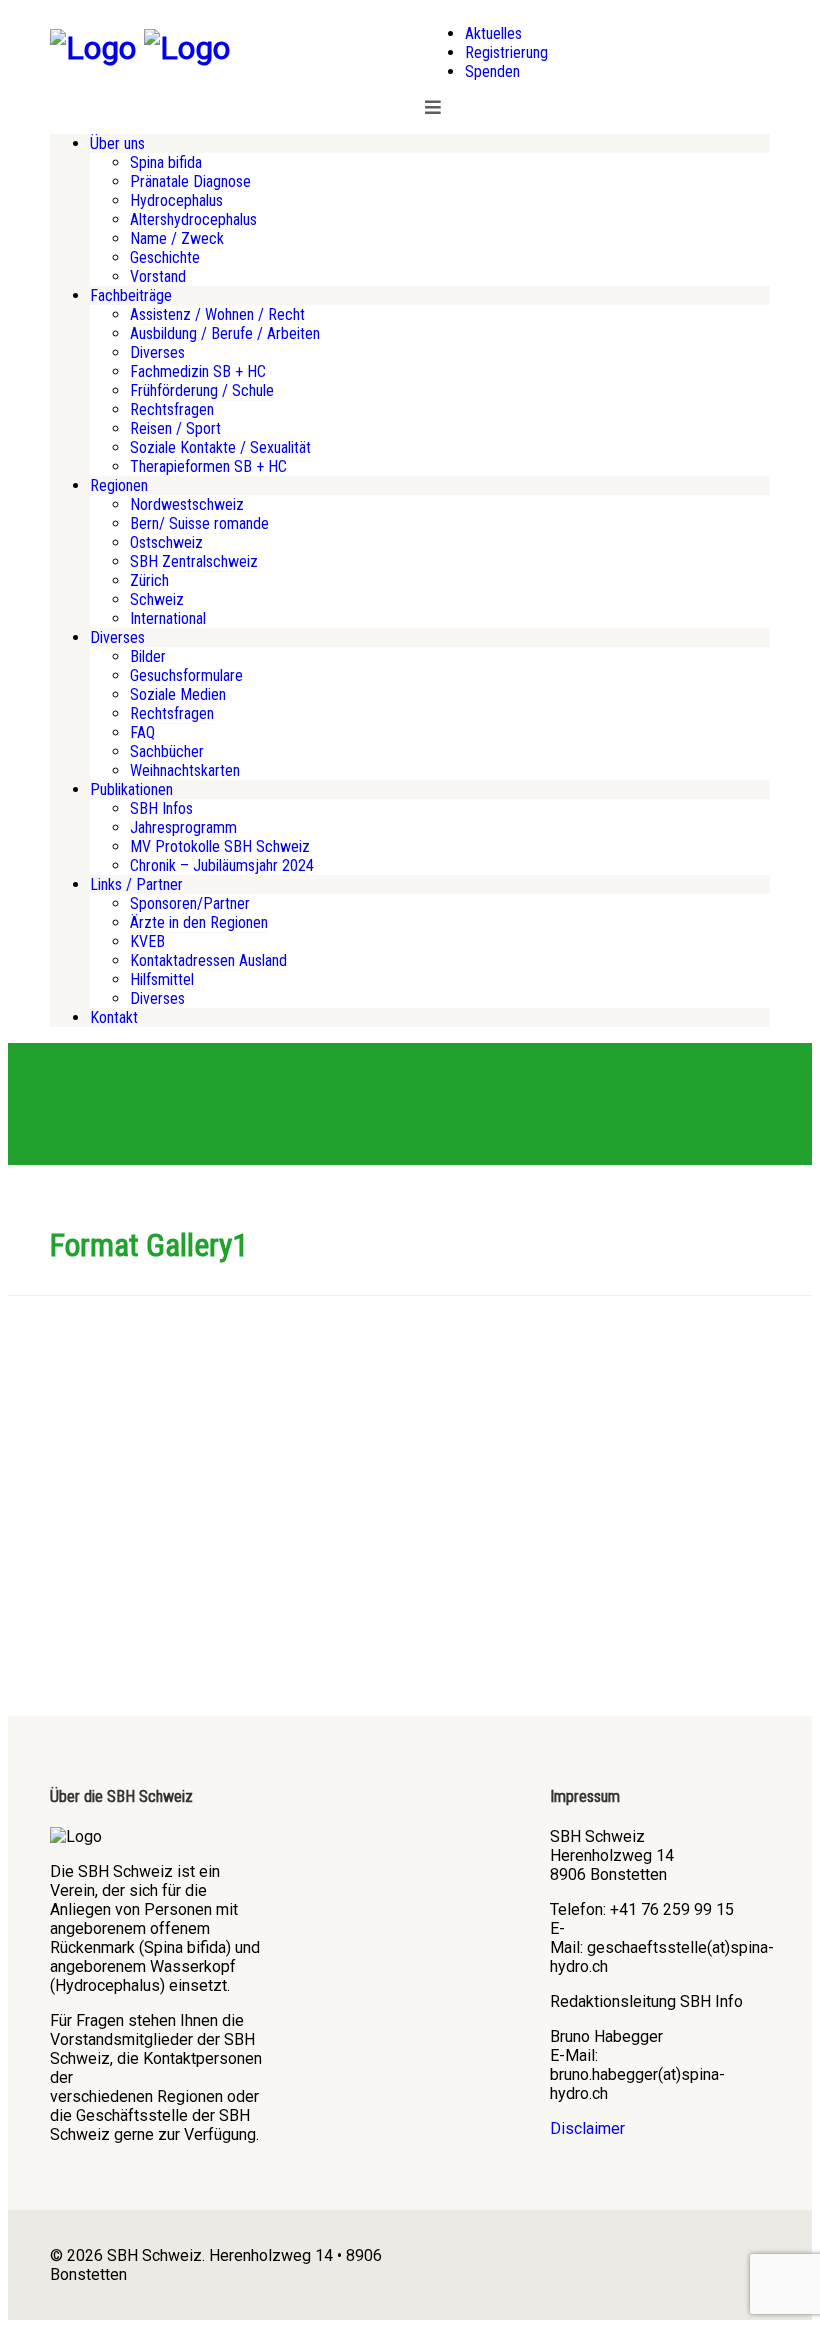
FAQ (142, 732)
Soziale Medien (178, 694)
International (168, 618)
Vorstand (158, 276)
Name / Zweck (177, 238)
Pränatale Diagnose (190, 181)
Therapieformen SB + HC (208, 466)
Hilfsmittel (162, 979)
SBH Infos (161, 808)
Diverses (157, 352)
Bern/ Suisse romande (199, 523)
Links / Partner (136, 884)
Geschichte (165, 257)
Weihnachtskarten (185, 770)
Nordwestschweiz (187, 504)
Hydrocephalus (176, 200)
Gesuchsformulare (186, 675)
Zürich (149, 580)
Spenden (492, 71)
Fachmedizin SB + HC (198, 371)
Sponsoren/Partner (190, 903)
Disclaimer (587, 2128)
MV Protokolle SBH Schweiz (220, 846)
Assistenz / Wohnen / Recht (217, 314)
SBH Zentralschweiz (194, 561)
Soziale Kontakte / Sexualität (220, 447)
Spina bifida (166, 162)
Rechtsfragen (172, 409)
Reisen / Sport (175, 428)
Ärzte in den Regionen (199, 922)
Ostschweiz (166, 542)
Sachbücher (167, 751)
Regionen (119, 485)
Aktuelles (493, 33)
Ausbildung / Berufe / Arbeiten (225, 333)
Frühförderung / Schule (202, 390)
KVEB (147, 941)
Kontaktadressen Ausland (208, 960)
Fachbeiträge (131, 295)
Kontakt (114, 1017)
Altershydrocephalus (193, 219)
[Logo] (93, 48)
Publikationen (131, 789)
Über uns (117, 143)
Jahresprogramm (183, 827)
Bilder (148, 656)
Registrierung (506, 52)
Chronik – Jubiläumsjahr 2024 (222, 865)
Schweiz (157, 599)
